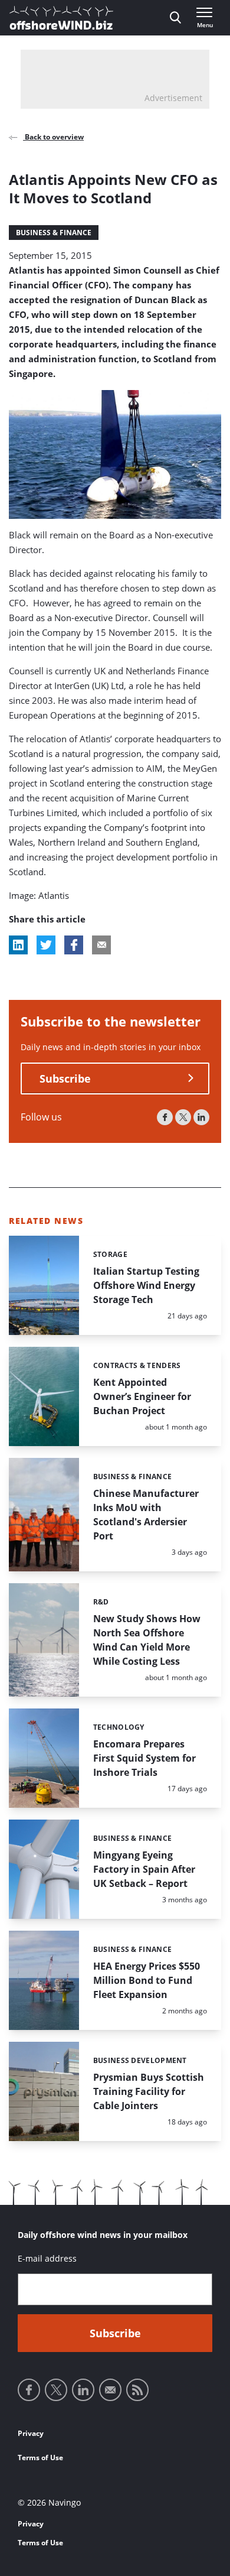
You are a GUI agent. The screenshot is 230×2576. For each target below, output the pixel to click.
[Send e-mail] (110, 2390)
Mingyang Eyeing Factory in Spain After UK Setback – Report (144, 1869)
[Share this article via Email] (101, 945)
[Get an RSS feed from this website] (137, 2390)
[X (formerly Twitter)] (183, 1117)
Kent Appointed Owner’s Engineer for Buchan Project (142, 1396)
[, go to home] (61, 18)
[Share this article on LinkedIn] (18, 945)
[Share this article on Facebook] (74, 945)
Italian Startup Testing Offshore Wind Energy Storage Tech (146, 1285)
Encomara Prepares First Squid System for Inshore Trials (144, 1758)
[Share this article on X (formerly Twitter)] (46, 945)
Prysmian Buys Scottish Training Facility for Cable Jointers (149, 2091)
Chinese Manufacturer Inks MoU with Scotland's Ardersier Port (146, 1515)
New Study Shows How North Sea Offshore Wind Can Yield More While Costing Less (147, 1640)
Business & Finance (54, 233)
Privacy (31, 2433)
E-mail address (47, 2258)
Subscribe (65, 1079)
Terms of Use (40, 2458)
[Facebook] (165, 1117)
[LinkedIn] (201, 1117)
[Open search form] (175, 18)
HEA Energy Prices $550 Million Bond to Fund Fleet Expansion (147, 1980)
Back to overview (53, 137)
